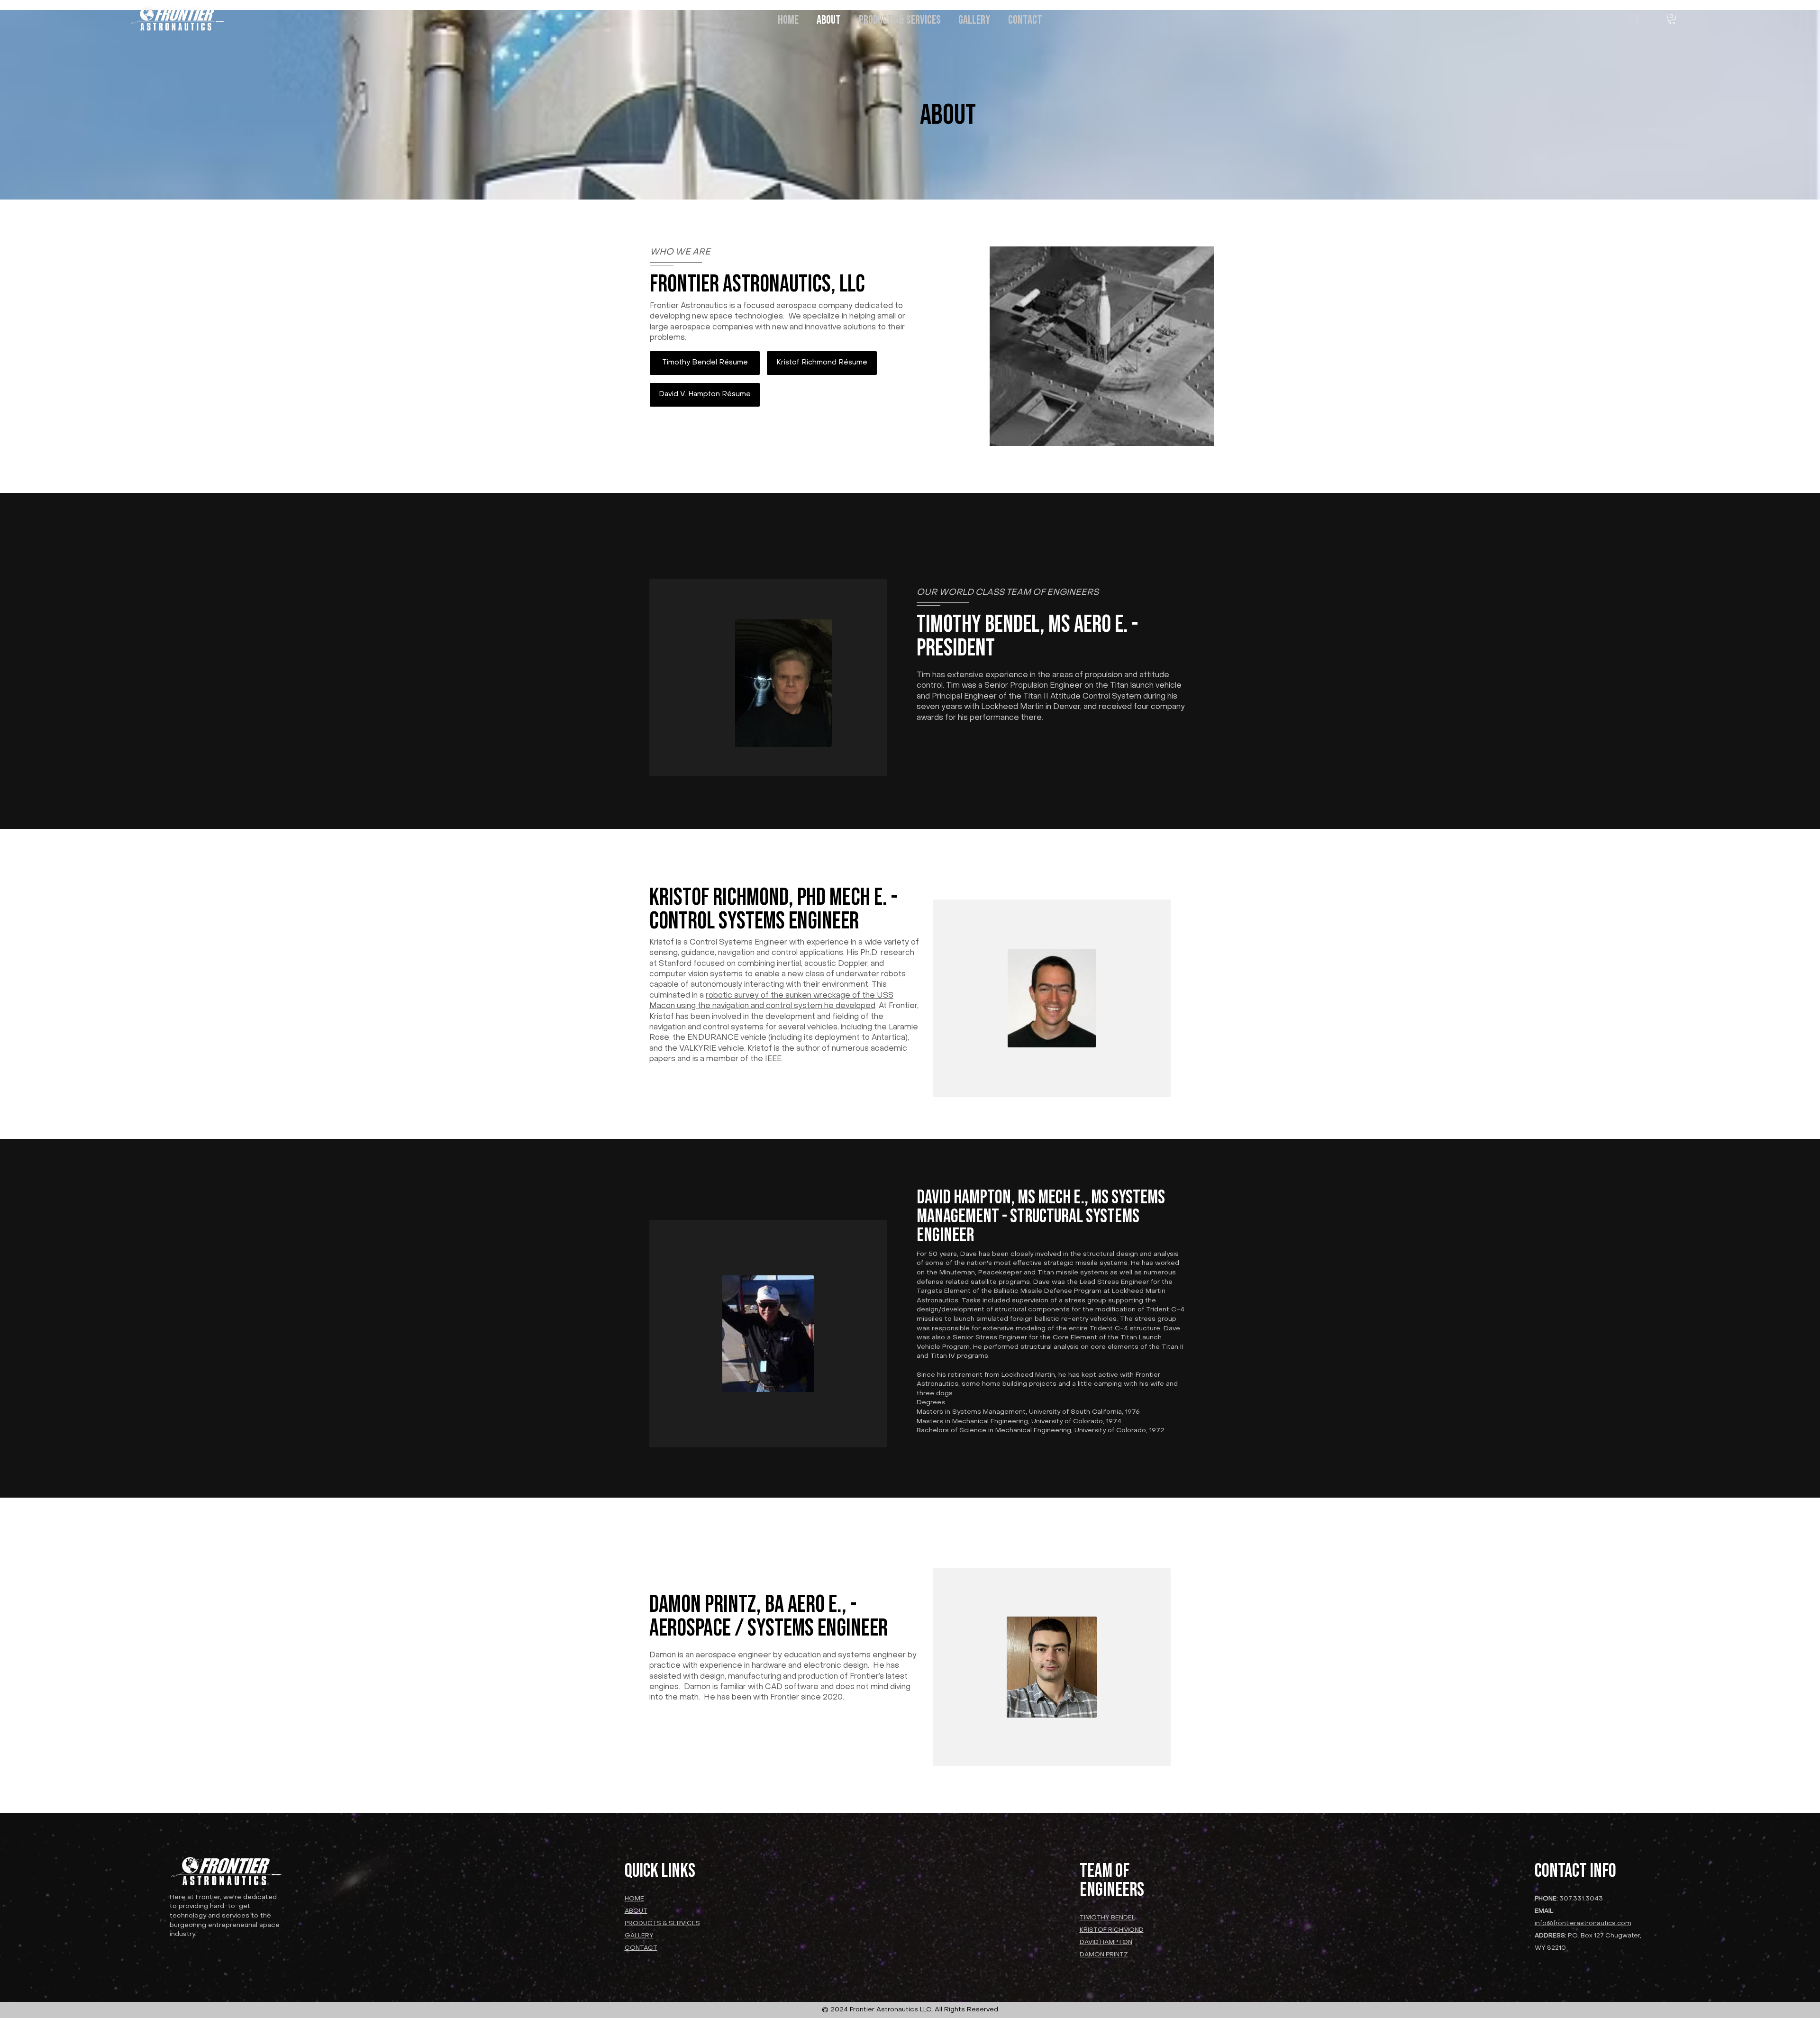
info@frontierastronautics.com (1583, 1923)
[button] (1672, 19)
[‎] (1634, 19)
